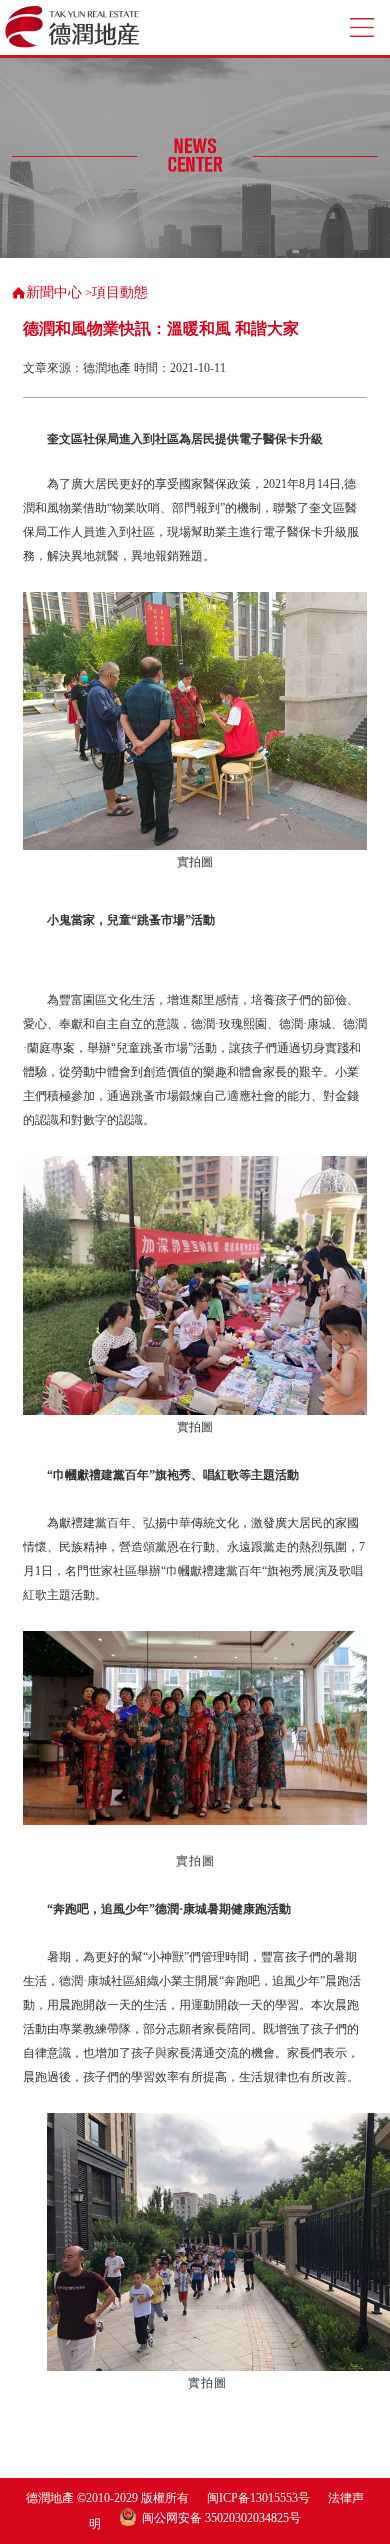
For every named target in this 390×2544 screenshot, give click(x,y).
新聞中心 (54, 292)
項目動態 (120, 292)
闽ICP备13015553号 (258, 2498)
